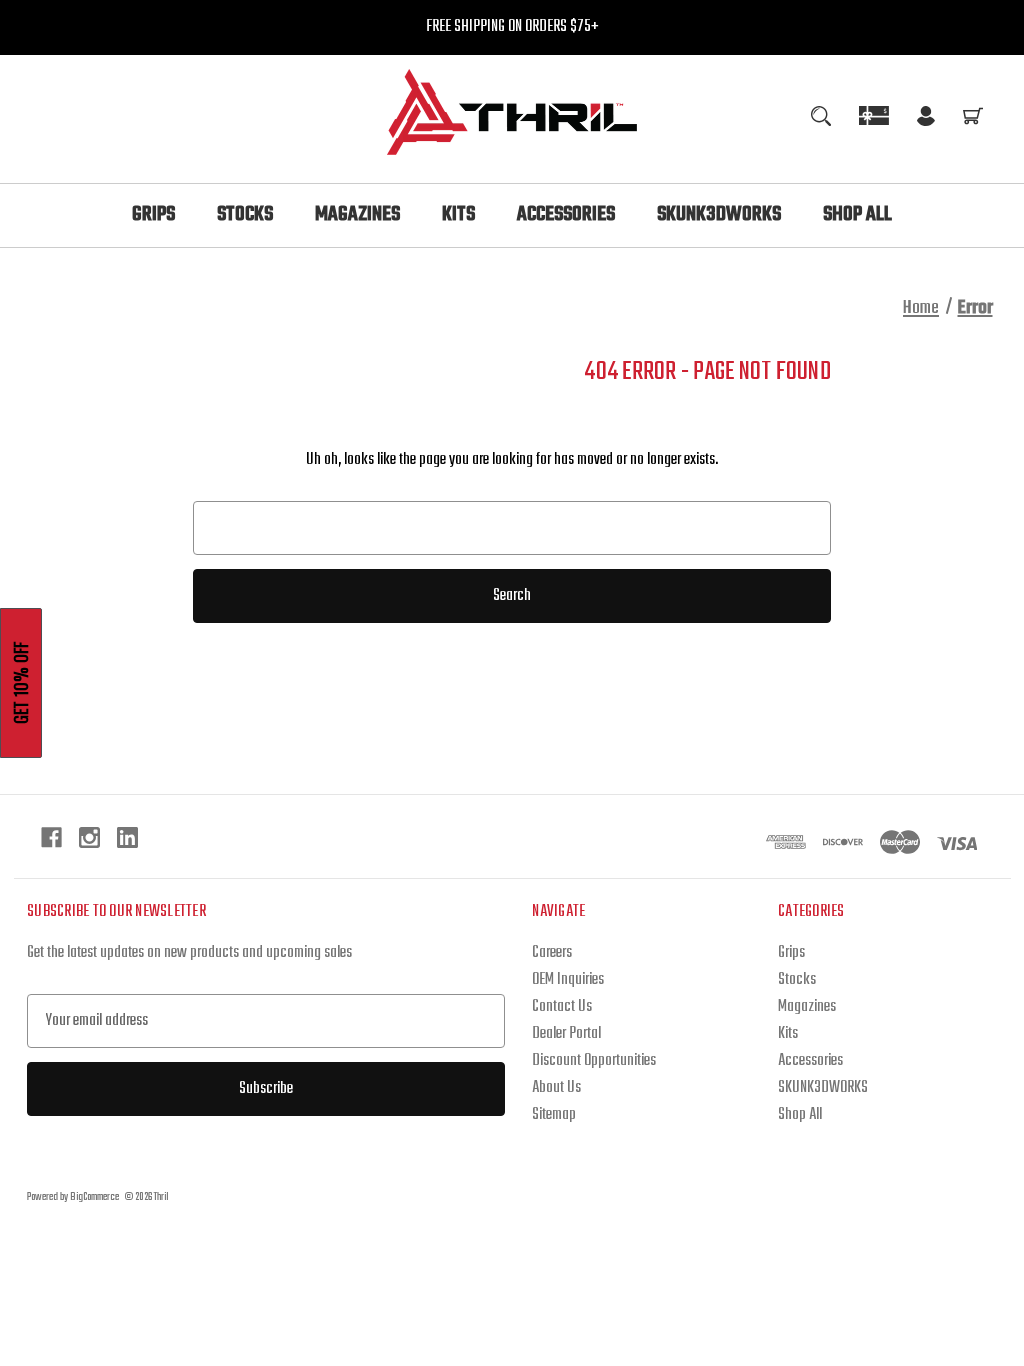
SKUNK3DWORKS (719, 214)
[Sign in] (926, 119)
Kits (458, 214)
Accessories (566, 214)
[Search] (821, 116)
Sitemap (554, 1115)
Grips (153, 214)
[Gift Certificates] (874, 115)
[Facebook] (51, 837)
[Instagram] (89, 837)
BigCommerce (94, 1197)
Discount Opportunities (594, 1061)
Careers (552, 953)
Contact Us (562, 1007)
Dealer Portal (566, 1034)
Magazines (357, 214)
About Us (556, 1088)
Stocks (245, 214)
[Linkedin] (127, 837)
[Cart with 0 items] (973, 119)
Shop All (857, 214)
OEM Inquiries (568, 980)
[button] (21, 683)
